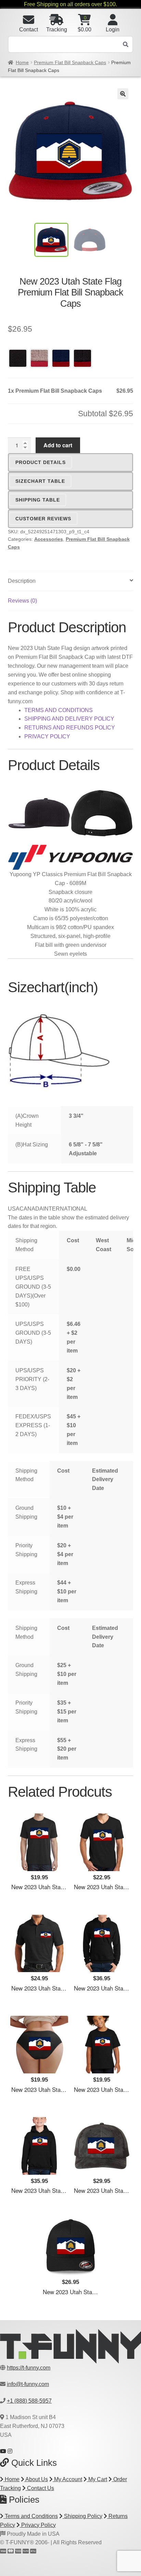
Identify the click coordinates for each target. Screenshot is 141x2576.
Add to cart (58, 445)
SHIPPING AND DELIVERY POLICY (69, 719)
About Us (36, 2479)
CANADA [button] (31, 1209)
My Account (67, 2479)
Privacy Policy (38, 2525)
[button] (123, 94)
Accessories (49, 539)
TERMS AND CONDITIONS (59, 710)
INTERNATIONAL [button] (65, 1209)
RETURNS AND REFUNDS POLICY (70, 728)
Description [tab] (22, 581)
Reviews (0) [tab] (22, 601)
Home (22, 62)
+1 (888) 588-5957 (29, 2401)
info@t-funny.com (28, 2384)
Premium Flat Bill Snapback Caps (70, 62)
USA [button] (14, 1209)
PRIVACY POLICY (47, 736)
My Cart (97, 2479)
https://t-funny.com (29, 2368)
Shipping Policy (82, 2516)
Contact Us (40, 2488)
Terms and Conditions (31, 2516)
